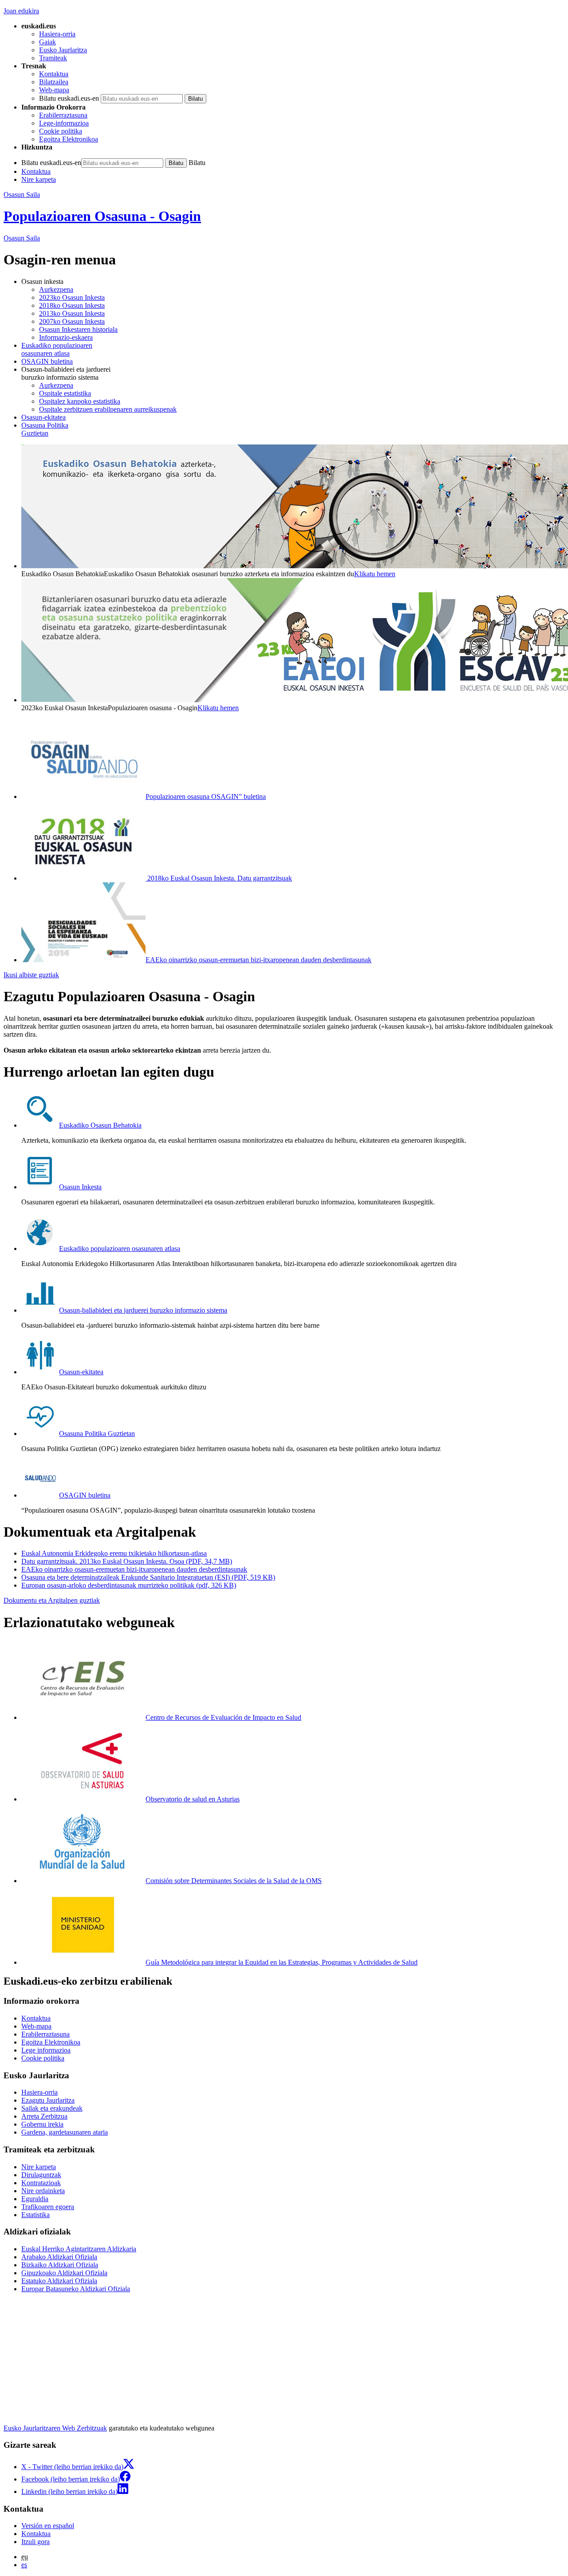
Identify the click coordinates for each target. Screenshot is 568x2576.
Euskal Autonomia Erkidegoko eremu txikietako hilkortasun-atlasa (114, 1553)
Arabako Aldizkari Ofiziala (59, 2257)
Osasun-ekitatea (43, 417)
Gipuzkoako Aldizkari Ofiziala (64, 2273)
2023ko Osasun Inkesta (72, 297)
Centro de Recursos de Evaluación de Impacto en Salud (223, 1717)
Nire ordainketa (43, 2191)
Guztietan (45, 429)
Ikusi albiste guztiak (31, 975)
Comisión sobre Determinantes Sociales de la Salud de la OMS (234, 1881)
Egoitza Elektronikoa (69, 139)
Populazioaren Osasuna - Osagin (102, 216)
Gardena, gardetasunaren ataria (65, 2132)
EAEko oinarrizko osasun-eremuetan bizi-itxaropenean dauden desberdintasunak (258, 960)
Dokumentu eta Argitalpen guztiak (52, 1600)
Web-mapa (54, 90)
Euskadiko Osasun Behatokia (100, 1125)
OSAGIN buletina (47, 361)
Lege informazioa (46, 2050)
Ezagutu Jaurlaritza (48, 2100)
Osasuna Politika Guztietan (97, 1434)
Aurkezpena (56, 289)
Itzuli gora (35, 2542)
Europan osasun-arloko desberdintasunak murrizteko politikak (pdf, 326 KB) (129, 1585)
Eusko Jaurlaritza (63, 50)
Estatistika (35, 2215)
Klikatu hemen (375, 574)
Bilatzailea (54, 82)
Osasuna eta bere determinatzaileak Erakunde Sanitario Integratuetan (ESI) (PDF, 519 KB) (148, 1577)
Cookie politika (61, 131)
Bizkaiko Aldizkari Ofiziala (60, 2265)
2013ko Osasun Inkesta (72, 313)
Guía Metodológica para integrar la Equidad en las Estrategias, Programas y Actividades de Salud (282, 1962)
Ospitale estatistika (65, 393)
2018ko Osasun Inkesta (72, 305)
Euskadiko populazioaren (57, 349)
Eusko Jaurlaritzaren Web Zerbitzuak (55, 2428)
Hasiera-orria (57, 34)
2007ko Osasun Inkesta (72, 321)
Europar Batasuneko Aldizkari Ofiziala (76, 2289)
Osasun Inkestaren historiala (78, 329)
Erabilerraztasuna (63, 115)
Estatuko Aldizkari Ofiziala (59, 2281)
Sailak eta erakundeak (52, 2108)
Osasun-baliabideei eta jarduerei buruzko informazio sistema (143, 1310)
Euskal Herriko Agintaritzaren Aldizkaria (79, 2249)
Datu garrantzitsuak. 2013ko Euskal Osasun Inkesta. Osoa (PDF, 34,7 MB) (127, 1561)
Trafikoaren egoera (48, 2207)
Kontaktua (54, 74)
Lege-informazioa (64, 123)
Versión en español (48, 2526)
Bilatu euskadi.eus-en (69, 98)
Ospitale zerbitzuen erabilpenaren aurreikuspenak (108, 409)
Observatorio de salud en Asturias (193, 1799)
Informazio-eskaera (66, 337)
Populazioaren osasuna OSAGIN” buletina (206, 796)
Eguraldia (35, 2199)
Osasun (22, 238)
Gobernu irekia (42, 2124)
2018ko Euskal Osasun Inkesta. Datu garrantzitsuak (219, 878)
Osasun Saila (22, 195)
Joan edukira (21, 11)
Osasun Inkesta (80, 1187)
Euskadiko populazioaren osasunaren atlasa (120, 1249)
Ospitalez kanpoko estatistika (80, 401)
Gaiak (47, 42)
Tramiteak (53, 58)
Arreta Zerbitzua (44, 2116)
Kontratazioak (41, 2183)
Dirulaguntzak (41, 2175)
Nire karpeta (39, 179)
